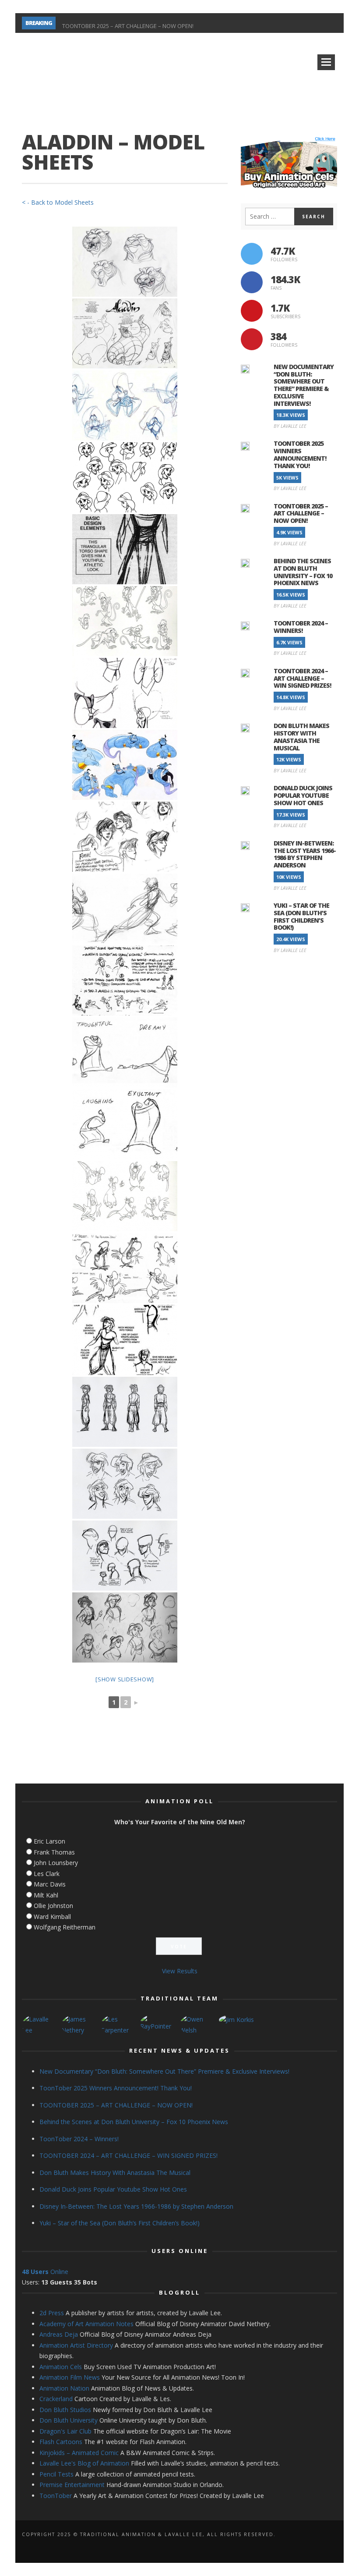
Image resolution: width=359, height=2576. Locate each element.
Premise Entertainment (72, 2485)
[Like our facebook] (252, 282)
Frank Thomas (54, 1852)
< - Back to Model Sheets (58, 202)
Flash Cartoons (61, 2442)
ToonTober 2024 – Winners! (301, 627)
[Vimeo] (299, 23)
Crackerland (56, 2399)
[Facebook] (223, 23)
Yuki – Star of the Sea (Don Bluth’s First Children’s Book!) (301, 916)
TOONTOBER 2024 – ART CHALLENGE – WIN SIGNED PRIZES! (302, 678)
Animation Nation (64, 2388)
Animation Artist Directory (76, 2345)
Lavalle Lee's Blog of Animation (84, 2463)
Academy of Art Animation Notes (86, 2324)
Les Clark (47, 1874)
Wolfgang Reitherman (65, 1927)
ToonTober (56, 2496)
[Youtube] (315, 23)
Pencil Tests (56, 2474)
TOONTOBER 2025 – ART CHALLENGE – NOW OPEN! (128, 23)
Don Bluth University (69, 2420)
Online (45, 2272)
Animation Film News (70, 2377)
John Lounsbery (56, 1863)
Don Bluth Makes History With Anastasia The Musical (301, 737)
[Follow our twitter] (252, 254)
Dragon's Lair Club (65, 2431)
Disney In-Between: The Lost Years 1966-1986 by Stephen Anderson (305, 854)
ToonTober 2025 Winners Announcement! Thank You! (300, 454)
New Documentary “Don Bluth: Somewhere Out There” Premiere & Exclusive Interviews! (304, 385)
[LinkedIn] (254, 23)
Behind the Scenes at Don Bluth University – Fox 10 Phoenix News (303, 572)
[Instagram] (238, 23)
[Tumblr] (269, 23)
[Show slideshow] (125, 1679)
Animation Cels (61, 2367)
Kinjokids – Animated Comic (79, 2453)
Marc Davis (50, 1884)
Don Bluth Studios (65, 2410)
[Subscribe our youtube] (252, 311)
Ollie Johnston (53, 1906)
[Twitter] (284, 23)
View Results (180, 1971)
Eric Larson (49, 1841)
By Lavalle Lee (290, 426)
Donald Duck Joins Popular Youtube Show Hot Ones (303, 795)
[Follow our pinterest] (252, 339)
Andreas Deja (59, 2334)
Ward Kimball (52, 1917)
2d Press (52, 2313)
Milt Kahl (46, 1895)
